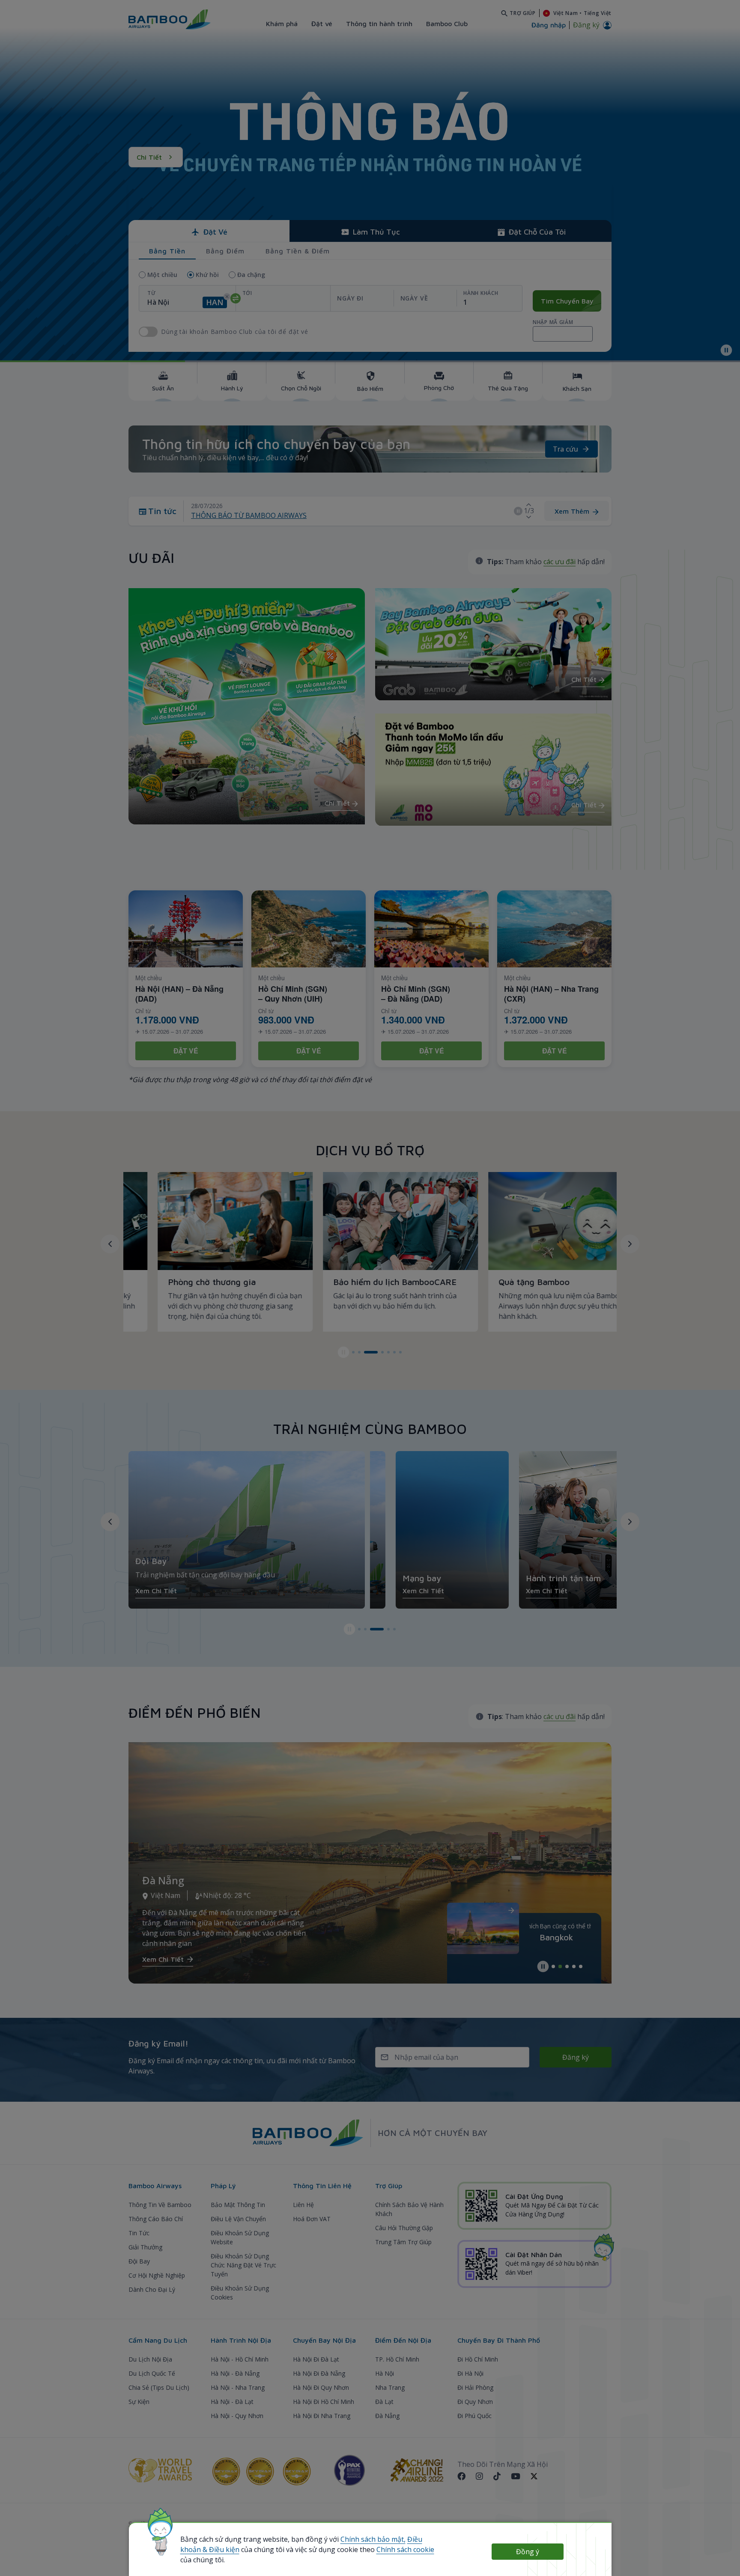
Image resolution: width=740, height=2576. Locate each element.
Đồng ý (528, 2552)
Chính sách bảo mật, (373, 2539)
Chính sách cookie (405, 2549)
